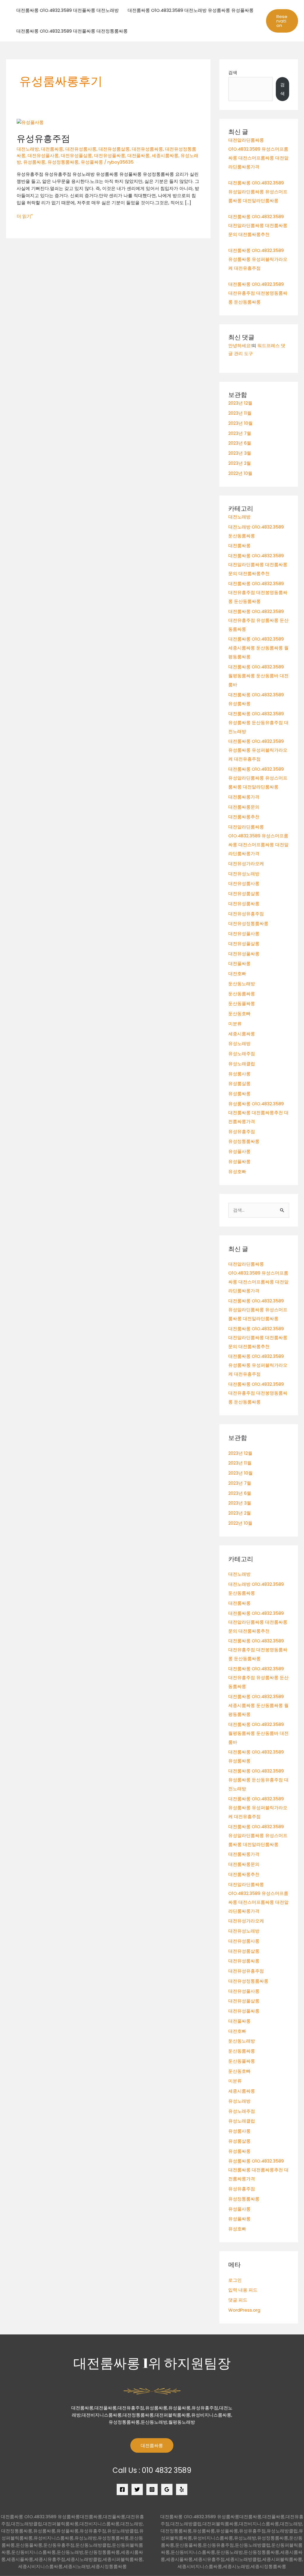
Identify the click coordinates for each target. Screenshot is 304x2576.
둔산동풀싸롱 (242, 1003)
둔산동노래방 (242, 984)
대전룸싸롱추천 (244, 817)
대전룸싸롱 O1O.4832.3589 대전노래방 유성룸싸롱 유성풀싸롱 (191, 10)
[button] (282, 21)
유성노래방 (239, 1043)
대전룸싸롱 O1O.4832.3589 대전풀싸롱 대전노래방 (68, 10)
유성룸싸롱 (34, 162)
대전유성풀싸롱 (110, 155)
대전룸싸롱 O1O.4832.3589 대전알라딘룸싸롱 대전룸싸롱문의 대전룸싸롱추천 (258, 225)
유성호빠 (237, 1172)
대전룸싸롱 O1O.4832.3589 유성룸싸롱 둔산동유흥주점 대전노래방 (258, 722)
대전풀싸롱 (138, 155)
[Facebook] (122, 2489)
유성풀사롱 (239, 1151)
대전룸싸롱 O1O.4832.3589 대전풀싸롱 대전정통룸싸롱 (72, 31)
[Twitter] (137, 2489)
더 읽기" (25, 216)
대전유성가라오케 (246, 864)
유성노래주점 (242, 1054)
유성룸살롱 (239, 1083)
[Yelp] (182, 2489)
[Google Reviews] (167, 2489)
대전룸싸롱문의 (244, 807)
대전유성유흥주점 (246, 914)
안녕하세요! (240, 345)
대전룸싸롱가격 (244, 797)
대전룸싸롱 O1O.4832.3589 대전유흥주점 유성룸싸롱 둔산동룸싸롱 (258, 620)
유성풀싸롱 (92, 162)
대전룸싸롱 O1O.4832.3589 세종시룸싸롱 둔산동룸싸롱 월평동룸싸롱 (258, 648)
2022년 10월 (240, 473)
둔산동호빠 (239, 1014)
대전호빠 (237, 974)
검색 (233, 72)
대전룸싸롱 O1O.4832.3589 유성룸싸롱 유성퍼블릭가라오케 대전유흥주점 (258, 259)
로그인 (235, 2280)
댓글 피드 (238, 2300)
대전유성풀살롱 (76, 155)
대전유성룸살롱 (114, 149)
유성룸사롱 (239, 1074)
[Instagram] (152, 2489)
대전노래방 (28, 149)
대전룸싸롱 (52, 149)
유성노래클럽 (242, 1064)
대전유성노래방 (244, 874)
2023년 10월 (240, 423)
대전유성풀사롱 (43, 155)
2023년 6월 (240, 443)
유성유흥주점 (43, 138)
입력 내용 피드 (243, 2290)
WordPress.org (244, 2310)
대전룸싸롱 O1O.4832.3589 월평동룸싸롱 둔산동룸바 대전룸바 (258, 676)
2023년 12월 (240, 403)
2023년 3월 (240, 453)
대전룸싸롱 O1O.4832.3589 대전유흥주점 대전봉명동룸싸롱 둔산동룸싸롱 (258, 293)
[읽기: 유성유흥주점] (30, 122)
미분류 (235, 1024)
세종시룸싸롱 (165, 155)
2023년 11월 (240, 413)
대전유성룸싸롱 (147, 149)
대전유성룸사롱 (81, 149)
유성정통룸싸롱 (63, 162)
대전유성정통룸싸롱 (248, 923)
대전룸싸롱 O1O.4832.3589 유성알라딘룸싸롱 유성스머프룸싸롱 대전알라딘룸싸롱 (258, 192)
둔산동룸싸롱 (242, 994)
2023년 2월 (240, 463)
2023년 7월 (240, 433)
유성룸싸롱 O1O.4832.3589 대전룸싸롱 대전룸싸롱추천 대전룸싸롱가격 (258, 1113)
